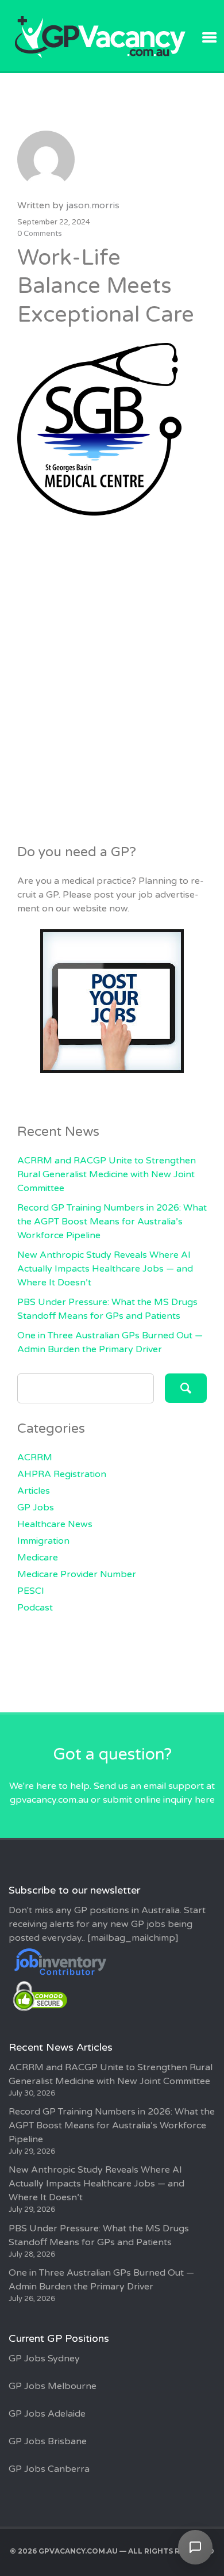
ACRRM (35, 1457)
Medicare (38, 1558)
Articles (34, 1491)
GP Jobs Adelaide (47, 2414)
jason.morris (93, 205)
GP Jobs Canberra (49, 2469)
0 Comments (40, 234)
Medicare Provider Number (77, 1574)
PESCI (31, 1591)
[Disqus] (112, 673)
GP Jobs (36, 1508)
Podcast (35, 1608)
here (205, 1800)
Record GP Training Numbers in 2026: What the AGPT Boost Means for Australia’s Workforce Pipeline (112, 1222)
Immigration (43, 1541)
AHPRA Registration (62, 1474)
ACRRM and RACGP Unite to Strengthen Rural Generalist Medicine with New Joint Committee (107, 1174)
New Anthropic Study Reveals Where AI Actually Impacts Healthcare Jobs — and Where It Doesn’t (105, 1269)
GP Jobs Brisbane (48, 2441)
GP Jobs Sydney (44, 2359)
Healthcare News (55, 1524)
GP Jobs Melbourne (53, 2386)
